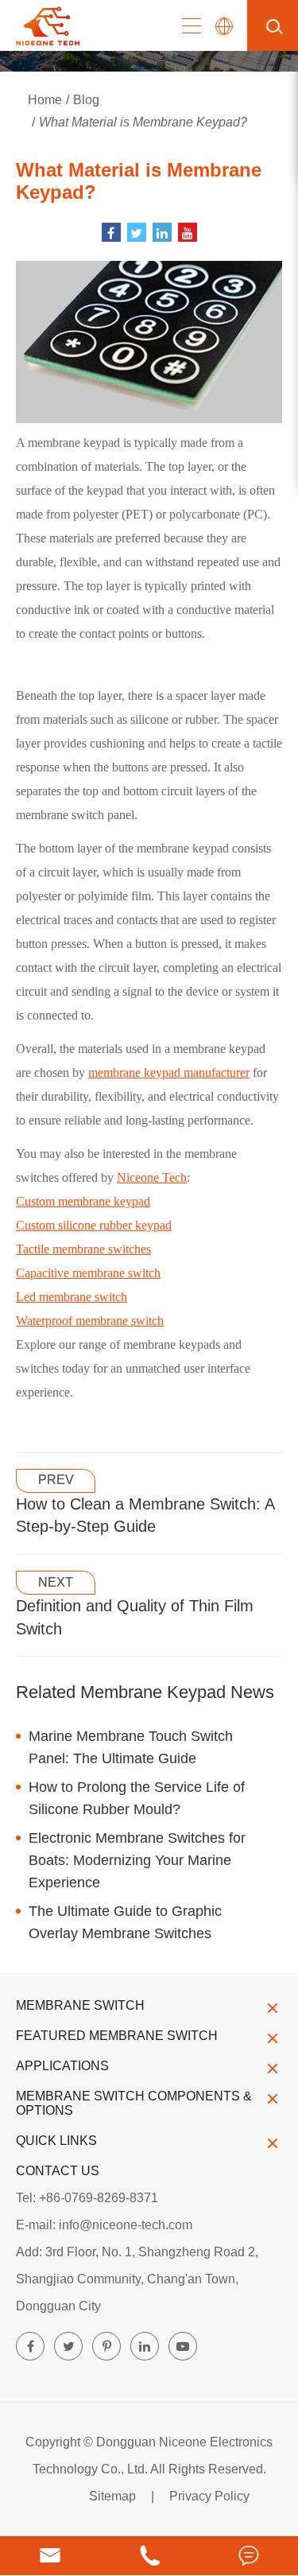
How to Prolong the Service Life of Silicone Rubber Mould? (137, 1798)
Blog (86, 100)
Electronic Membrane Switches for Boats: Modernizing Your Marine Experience (137, 1860)
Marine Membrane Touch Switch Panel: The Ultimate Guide (131, 1747)
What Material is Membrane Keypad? (143, 122)
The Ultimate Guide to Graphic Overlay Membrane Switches (125, 1922)
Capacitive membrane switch (88, 1273)
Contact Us (58, 2171)
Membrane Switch (80, 2005)
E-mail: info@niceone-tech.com (104, 2225)
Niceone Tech (152, 1177)
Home (45, 100)
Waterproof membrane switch (90, 1321)
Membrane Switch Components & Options (134, 2103)
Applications (62, 2066)
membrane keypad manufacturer (169, 1072)
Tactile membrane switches (83, 1249)
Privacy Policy (209, 2496)
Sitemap (112, 2496)
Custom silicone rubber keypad (94, 1225)
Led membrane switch (72, 1297)
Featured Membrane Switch (117, 2036)
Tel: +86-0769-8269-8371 (87, 2198)
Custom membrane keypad (83, 1201)
